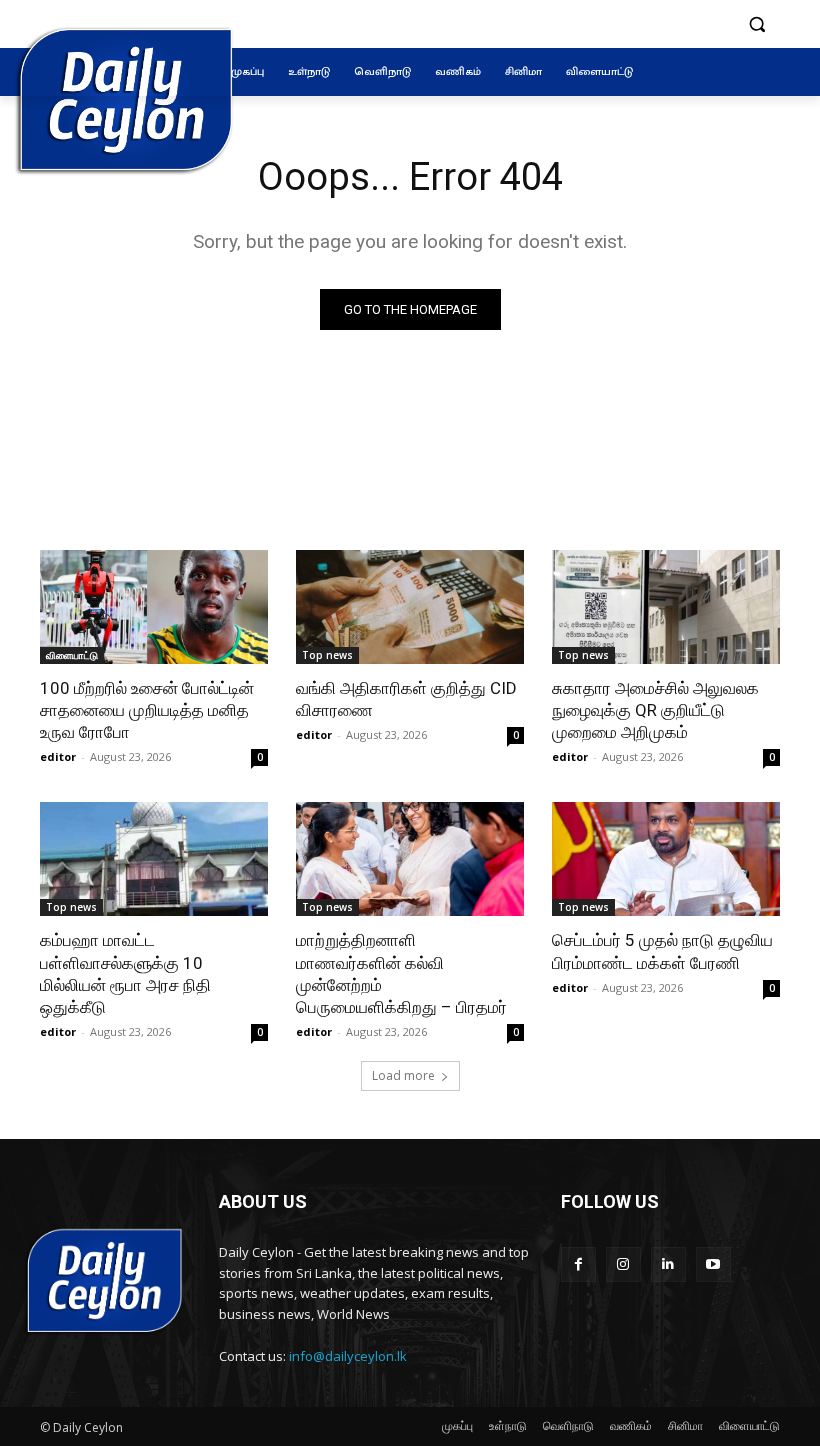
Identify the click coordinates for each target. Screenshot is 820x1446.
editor (58, 756)
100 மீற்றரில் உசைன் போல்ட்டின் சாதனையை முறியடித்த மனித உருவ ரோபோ (147, 710)
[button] (756, 24)
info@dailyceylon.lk (348, 1356)
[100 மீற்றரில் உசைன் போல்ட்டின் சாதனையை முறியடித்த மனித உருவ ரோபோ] (154, 607)
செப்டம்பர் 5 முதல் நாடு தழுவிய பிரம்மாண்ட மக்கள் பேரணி (662, 951)
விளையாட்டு (72, 655)
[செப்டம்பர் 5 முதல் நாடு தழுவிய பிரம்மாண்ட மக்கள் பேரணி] (666, 859)
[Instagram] (623, 1264)
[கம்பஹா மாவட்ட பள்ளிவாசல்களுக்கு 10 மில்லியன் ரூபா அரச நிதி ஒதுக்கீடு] (154, 859)
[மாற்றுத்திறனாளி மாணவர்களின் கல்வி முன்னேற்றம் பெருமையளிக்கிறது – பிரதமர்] (410, 859)
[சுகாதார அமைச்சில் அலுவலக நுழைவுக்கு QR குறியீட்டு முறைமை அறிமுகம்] (666, 607)
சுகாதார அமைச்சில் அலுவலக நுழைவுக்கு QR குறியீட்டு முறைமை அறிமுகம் (655, 710)
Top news (327, 655)
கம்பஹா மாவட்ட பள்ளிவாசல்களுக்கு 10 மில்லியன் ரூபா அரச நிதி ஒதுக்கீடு (125, 973)
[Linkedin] (668, 1264)
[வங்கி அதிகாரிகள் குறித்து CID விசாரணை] (410, 607)
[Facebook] (578, 1264)
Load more (403, 1075)
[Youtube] (713, 1264)
